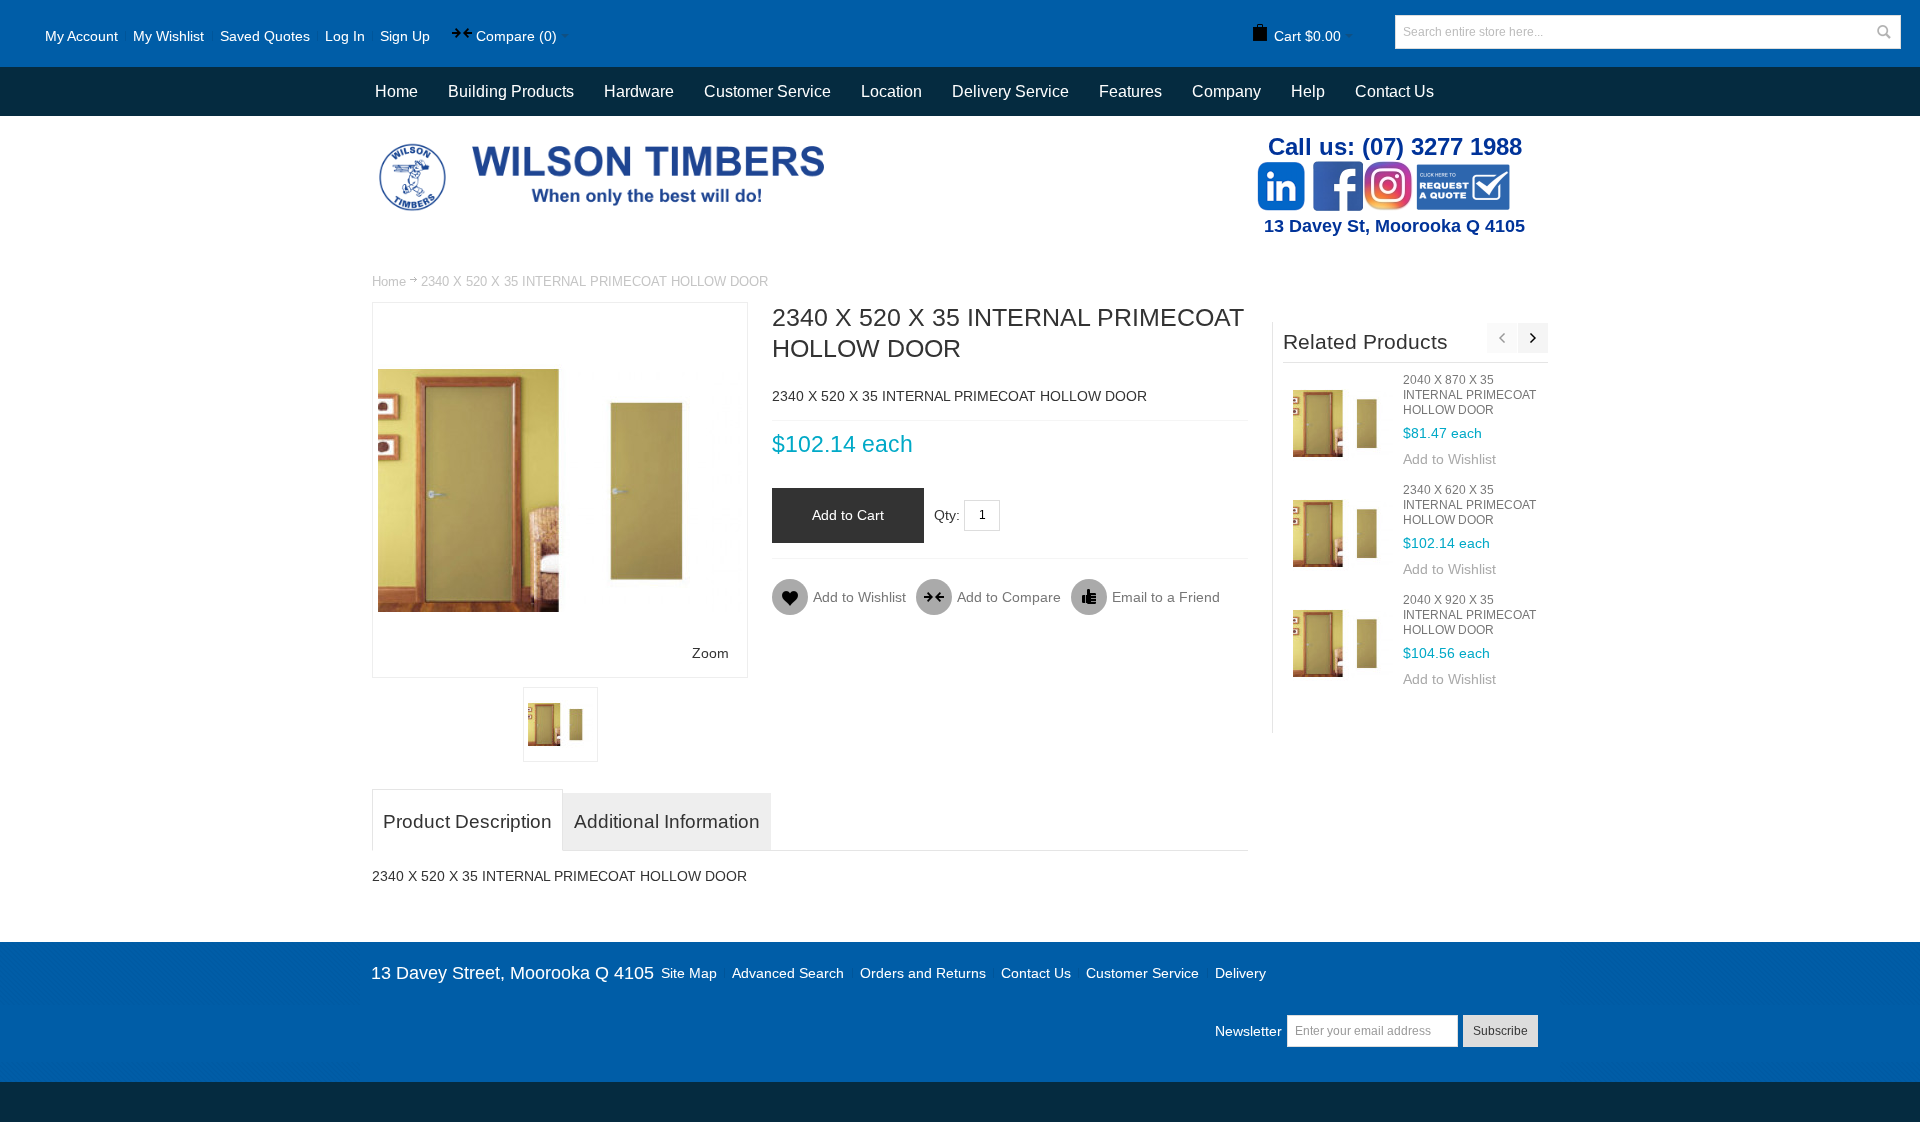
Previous (1502, 338)
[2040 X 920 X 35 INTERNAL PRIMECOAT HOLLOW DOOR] (1343, 643)
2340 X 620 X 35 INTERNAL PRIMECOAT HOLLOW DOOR (1469, 505)
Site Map (689, 973)
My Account (81, 36)
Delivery (1240, 973)
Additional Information (667, 821)
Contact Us (1394, 91)
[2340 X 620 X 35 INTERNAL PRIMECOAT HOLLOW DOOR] (1343, 533)
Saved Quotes (265, 36)
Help (1308, 91)
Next (1533, 338)
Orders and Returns (923, 973)
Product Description (467, 821)
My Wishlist (168, 36)
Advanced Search (788, 973)
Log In (345, 36)
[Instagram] (1388, 171)
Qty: (947, 515)
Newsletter (1248, 1031)
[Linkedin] (1281, 171)
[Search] (1884, 32)
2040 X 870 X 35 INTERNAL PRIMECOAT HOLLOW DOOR (1469, 395)
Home (389, 281)
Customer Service (1142, 973)
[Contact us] (1463, 171)
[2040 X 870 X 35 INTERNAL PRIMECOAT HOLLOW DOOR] (1343, 423)
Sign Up (405, 36)
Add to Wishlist (1449, 459)
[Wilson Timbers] (606, 146)
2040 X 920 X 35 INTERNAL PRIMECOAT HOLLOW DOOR (1469, 615)
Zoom (710, 653)
